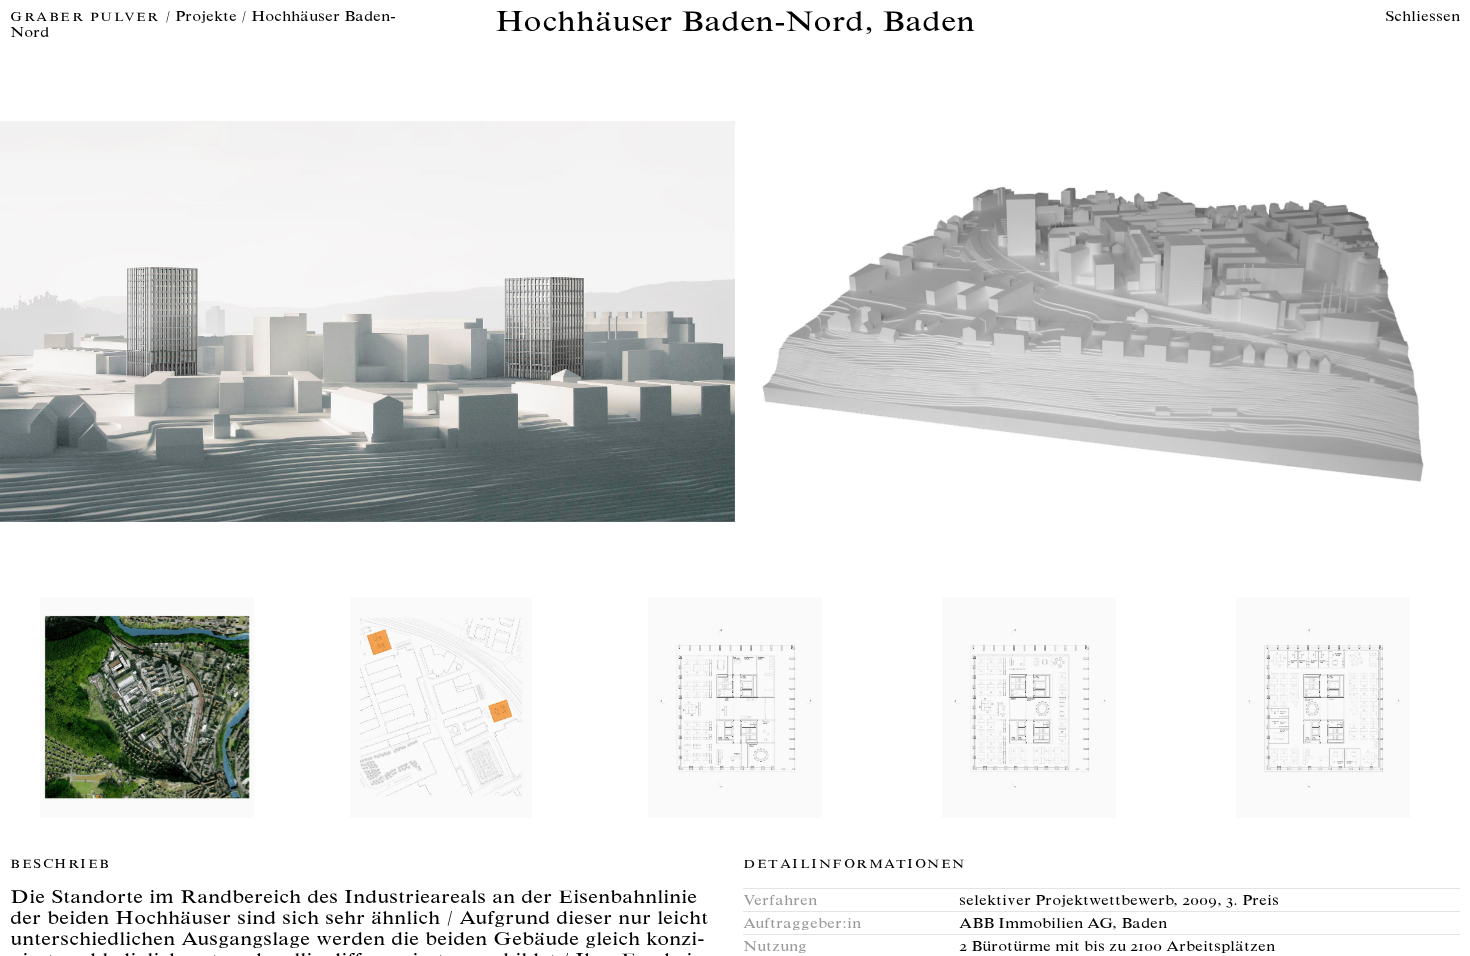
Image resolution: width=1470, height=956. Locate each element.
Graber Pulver (87, 18)
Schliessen (1422, 17)
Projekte (206, 17)
